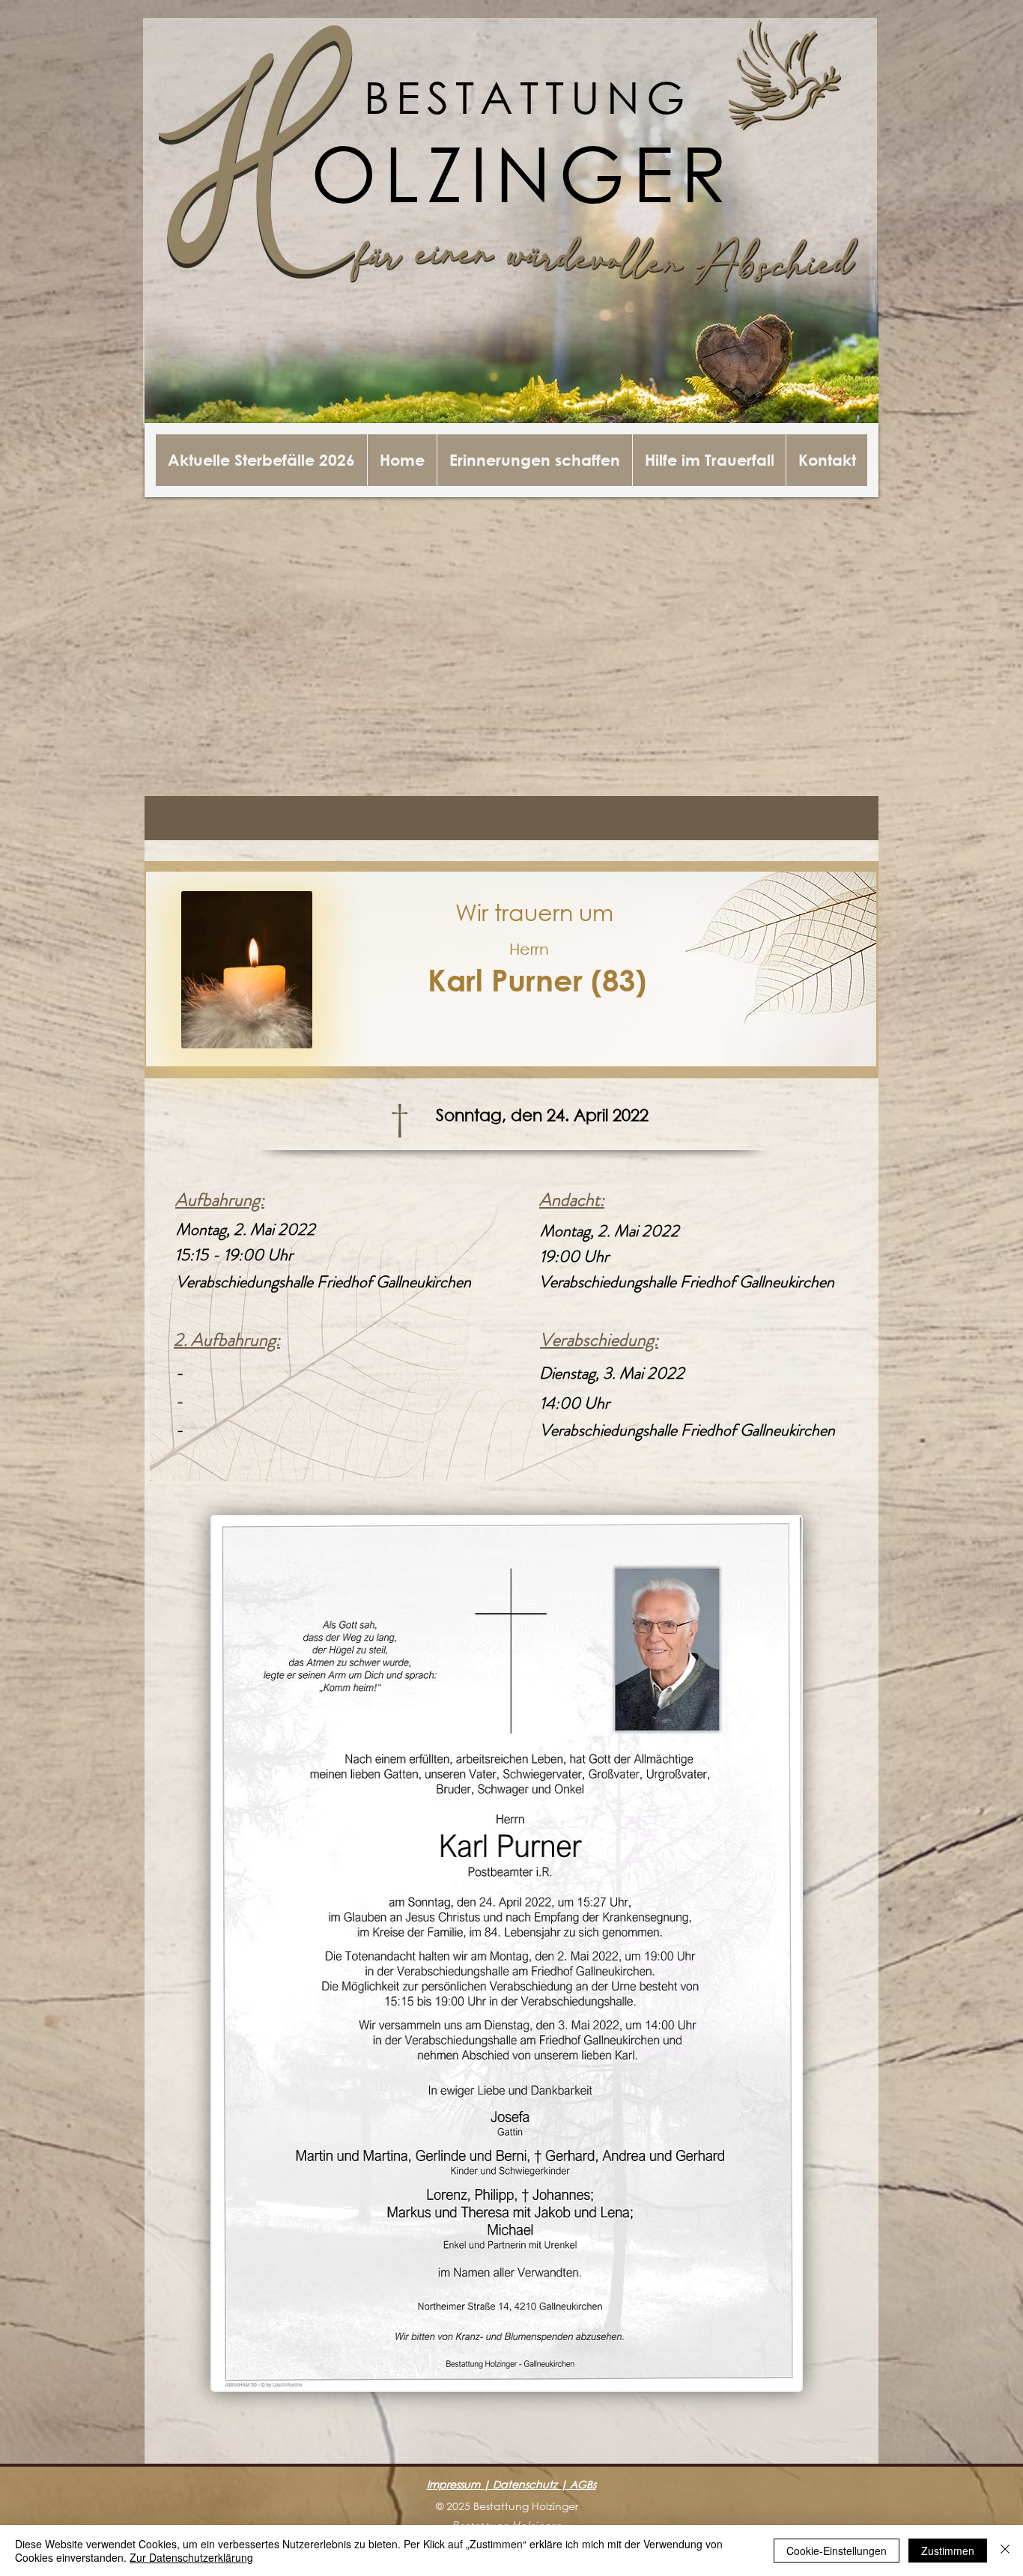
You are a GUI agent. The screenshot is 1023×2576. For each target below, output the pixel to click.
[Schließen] (1005, 2551)
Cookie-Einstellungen (837, 2551)
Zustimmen (948, 2551)
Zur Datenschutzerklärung (191, 2557)
